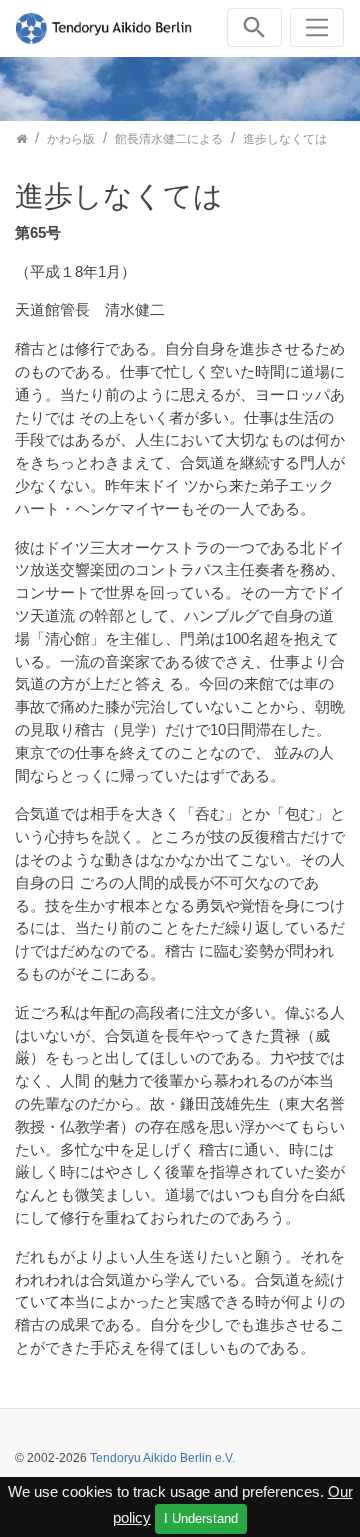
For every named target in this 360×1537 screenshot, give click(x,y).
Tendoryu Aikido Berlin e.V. (162, 1458)
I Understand (201, 1518)
